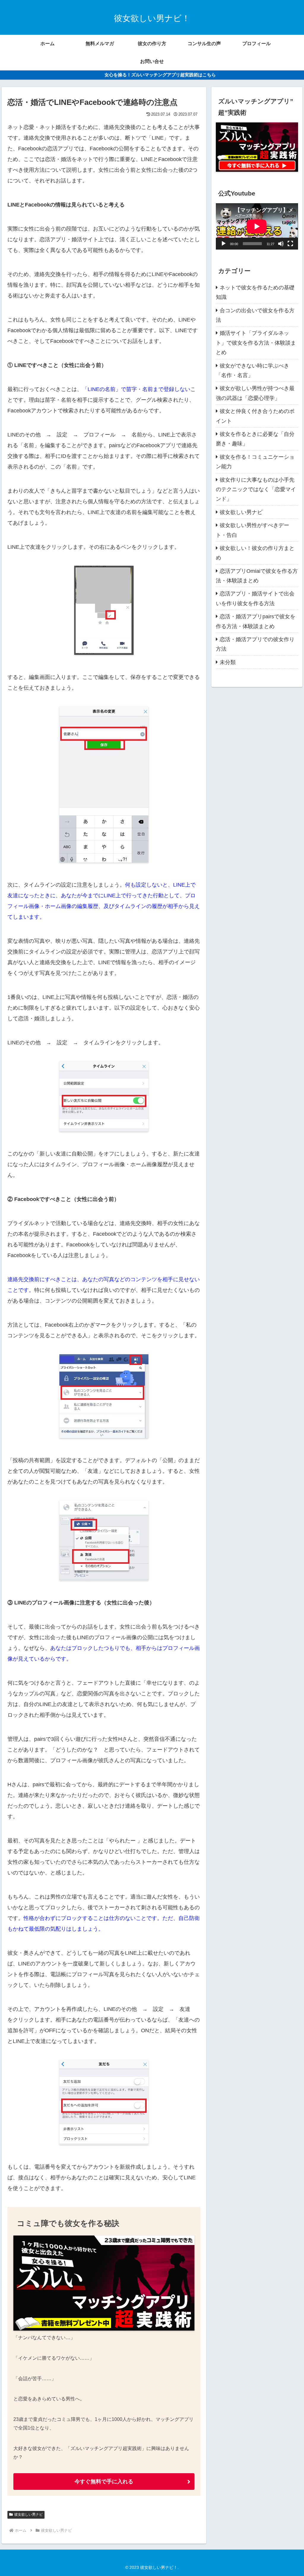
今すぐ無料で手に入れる (104, 2482)
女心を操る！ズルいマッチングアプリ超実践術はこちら (160, 75)
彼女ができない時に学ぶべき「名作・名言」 (252, 371)
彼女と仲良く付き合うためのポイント (255, 416)
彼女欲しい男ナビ (28, 2514)
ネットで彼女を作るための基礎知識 (255, 292)
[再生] (224, 244)
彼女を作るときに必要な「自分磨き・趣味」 (255, 439)
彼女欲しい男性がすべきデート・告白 (252, 530)
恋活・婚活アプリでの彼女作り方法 (255, 644)
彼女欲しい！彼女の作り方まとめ (255, 553)
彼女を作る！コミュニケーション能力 (255, 462)
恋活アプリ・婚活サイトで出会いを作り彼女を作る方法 (255, 598)
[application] (257, 226)
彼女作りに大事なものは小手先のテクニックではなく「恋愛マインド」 (256, 489)
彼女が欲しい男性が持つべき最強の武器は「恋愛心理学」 (255, 393)
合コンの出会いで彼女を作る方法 (255, 315)
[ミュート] (281, 244)
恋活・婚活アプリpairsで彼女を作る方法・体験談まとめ (256, 621)
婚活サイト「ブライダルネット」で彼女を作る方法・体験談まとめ (256, 343)
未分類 (228, 662)
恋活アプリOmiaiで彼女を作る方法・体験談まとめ (257, 576)
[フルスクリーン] (290, 244)
